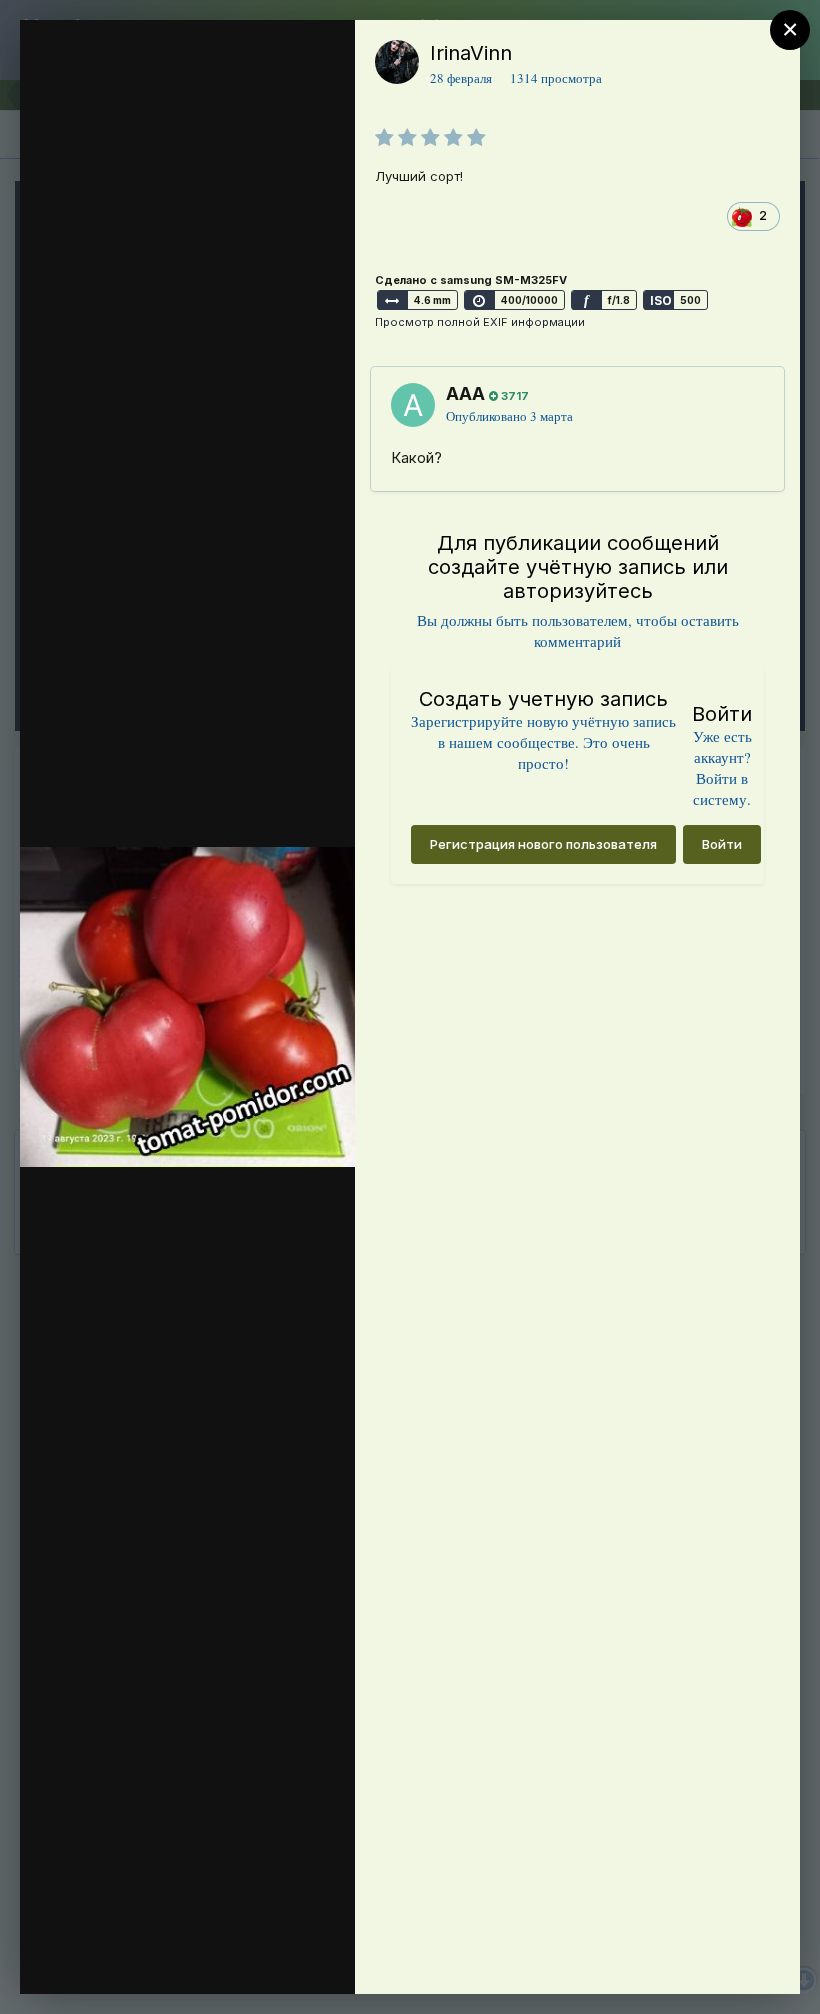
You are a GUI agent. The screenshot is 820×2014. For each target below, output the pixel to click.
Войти (722, 844)
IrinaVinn (471, 53)
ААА (465, 393)
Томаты (147, 136)
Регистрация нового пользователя (543, 844)
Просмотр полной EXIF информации (480, 322)
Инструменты (267, 1958)
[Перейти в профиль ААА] (413, 405)
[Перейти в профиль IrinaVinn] (397, 62)
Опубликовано (509, 416)
